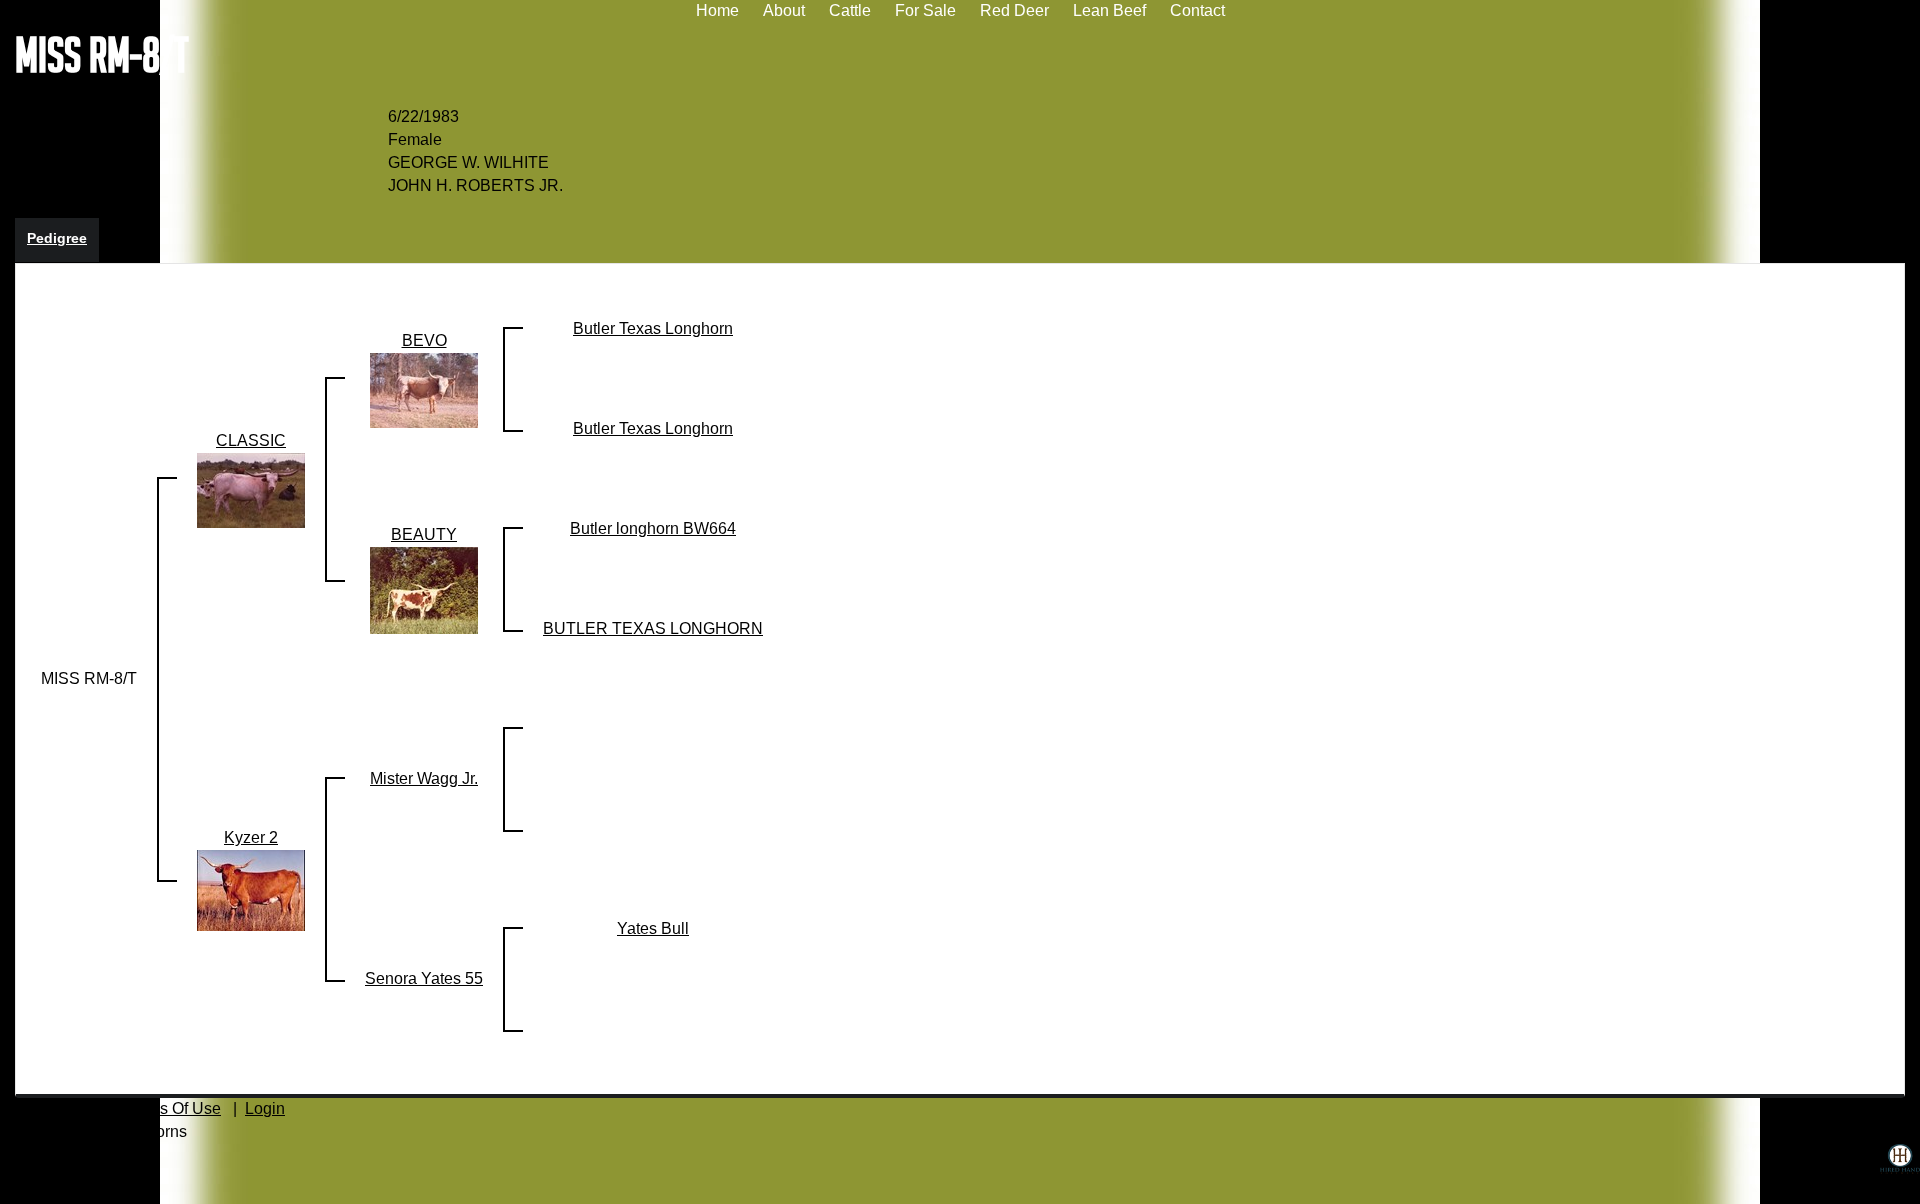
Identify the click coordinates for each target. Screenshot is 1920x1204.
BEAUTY (424, 534)
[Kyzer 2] (251, 889)
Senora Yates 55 (424, 978)
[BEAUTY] (424, 589)
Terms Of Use (173, 1108)
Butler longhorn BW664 (653, 528)
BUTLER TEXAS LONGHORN (653, 628)
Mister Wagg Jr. (424, 778)
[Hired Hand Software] (1900, 1174)
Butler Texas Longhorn (653, 328)
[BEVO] (424, 389)
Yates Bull (653, 928)
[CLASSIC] (251, 489)
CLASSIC (50, 93)
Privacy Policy (50, 1108)
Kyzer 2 (132, 93)
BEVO (424, 340)
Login (265, 1108)
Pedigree (57, 238)
